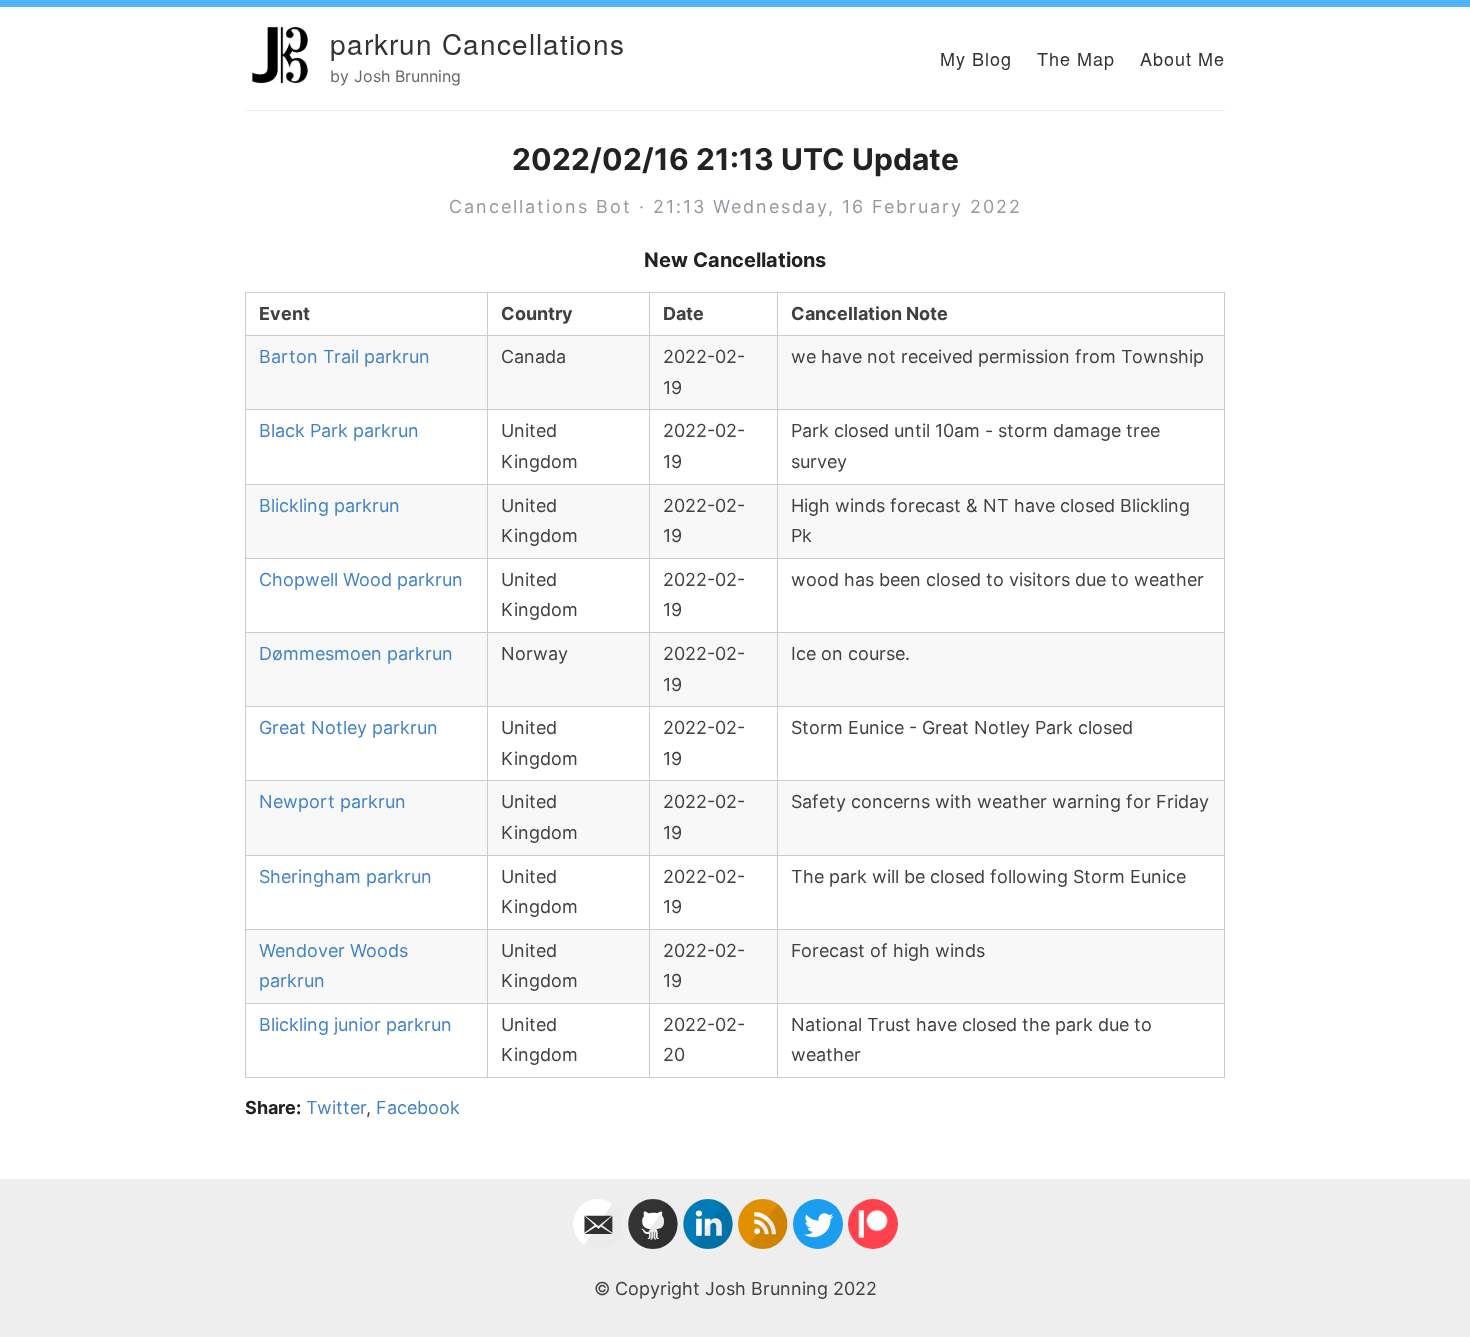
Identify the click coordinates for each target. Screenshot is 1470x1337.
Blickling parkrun (329, 505)
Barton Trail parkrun (344, 356)
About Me (1182, 58)
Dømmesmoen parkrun (356, 653)
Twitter (336, 1107)
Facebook (418, 1107)
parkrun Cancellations (477, 43)
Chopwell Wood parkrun (361, 579)
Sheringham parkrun (345, 876)
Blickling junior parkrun (355, 1024)
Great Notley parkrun (348, 727)
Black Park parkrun (339, 430)
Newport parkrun (332, 801)
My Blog (976, 58)
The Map (1076, 58)
